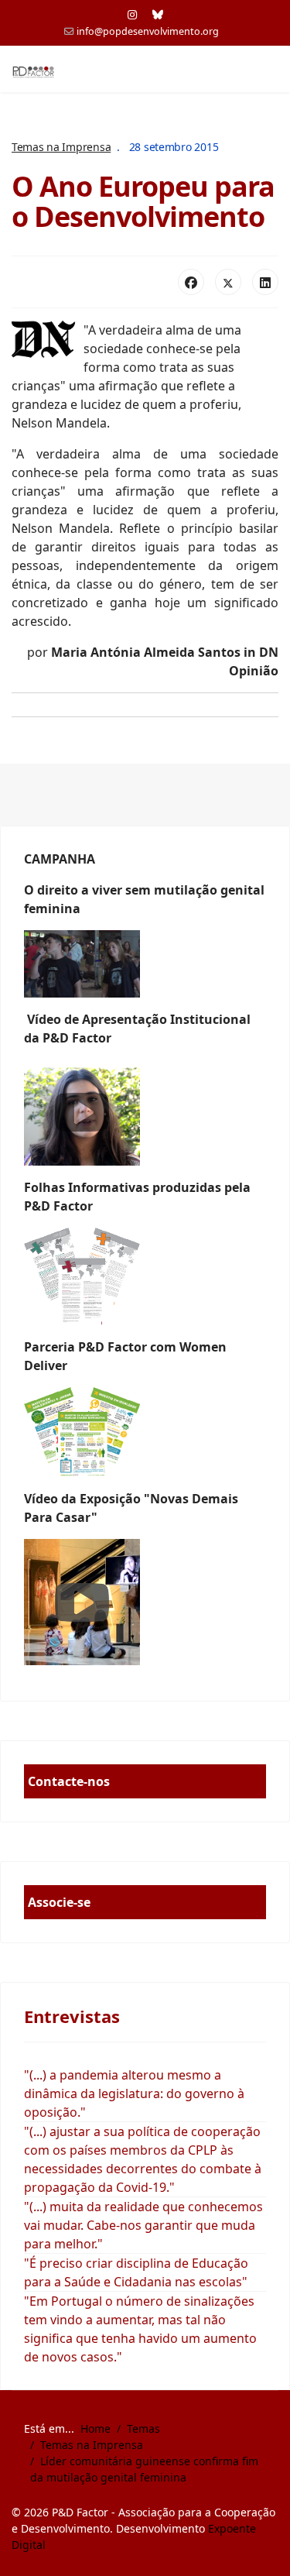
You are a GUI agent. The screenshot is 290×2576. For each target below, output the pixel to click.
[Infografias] (145, 1432)
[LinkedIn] (265, 282)
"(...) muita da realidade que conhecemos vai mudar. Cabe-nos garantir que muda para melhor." (143, 2225)
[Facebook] (191, 282)
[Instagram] (132, 14)
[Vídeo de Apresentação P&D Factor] (145, 1113)
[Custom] (158, 14)
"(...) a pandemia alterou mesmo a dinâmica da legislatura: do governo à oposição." (134, 2093)
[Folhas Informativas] (145, 1276)
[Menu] (269, 70)
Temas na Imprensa (61, 147)
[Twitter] (228, 282)
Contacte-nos (69, 1781)
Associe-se (59, 1902)
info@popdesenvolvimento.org (148, 31)
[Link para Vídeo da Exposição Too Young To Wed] (145, 1602)
